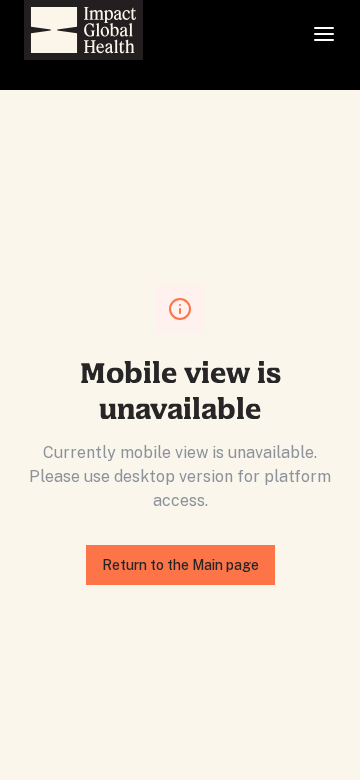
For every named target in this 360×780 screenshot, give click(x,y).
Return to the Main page (180, 565)
